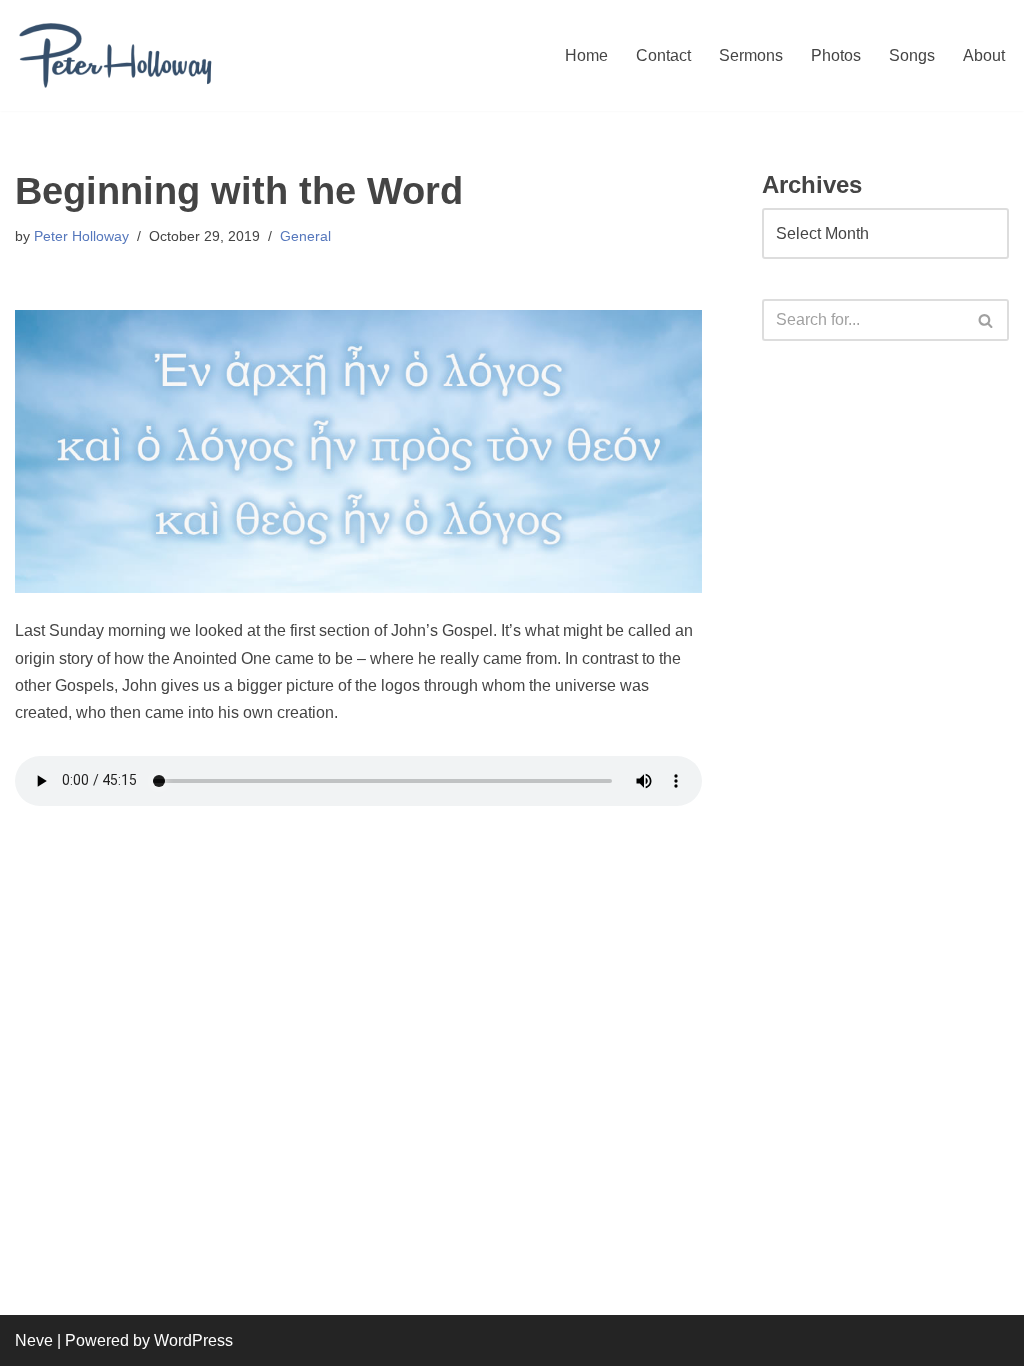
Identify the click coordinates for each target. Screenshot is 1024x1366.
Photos (836, 55)
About (984, 55)
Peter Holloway (81, 236)
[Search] (986, 320)
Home (586, 55)
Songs (912, 55)
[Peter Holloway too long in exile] (115, 55)
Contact (663, 55)
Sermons (751, 55)
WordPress (193, 1340)
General (305, 236)
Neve (34, 1340)
